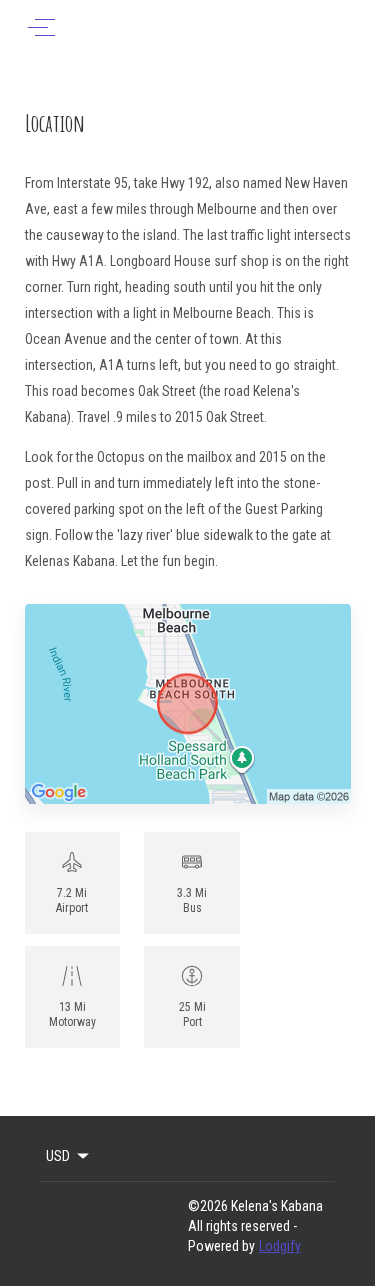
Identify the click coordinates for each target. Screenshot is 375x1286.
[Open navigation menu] (41, 27)
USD (58, 1156)
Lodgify (280, 1246)
